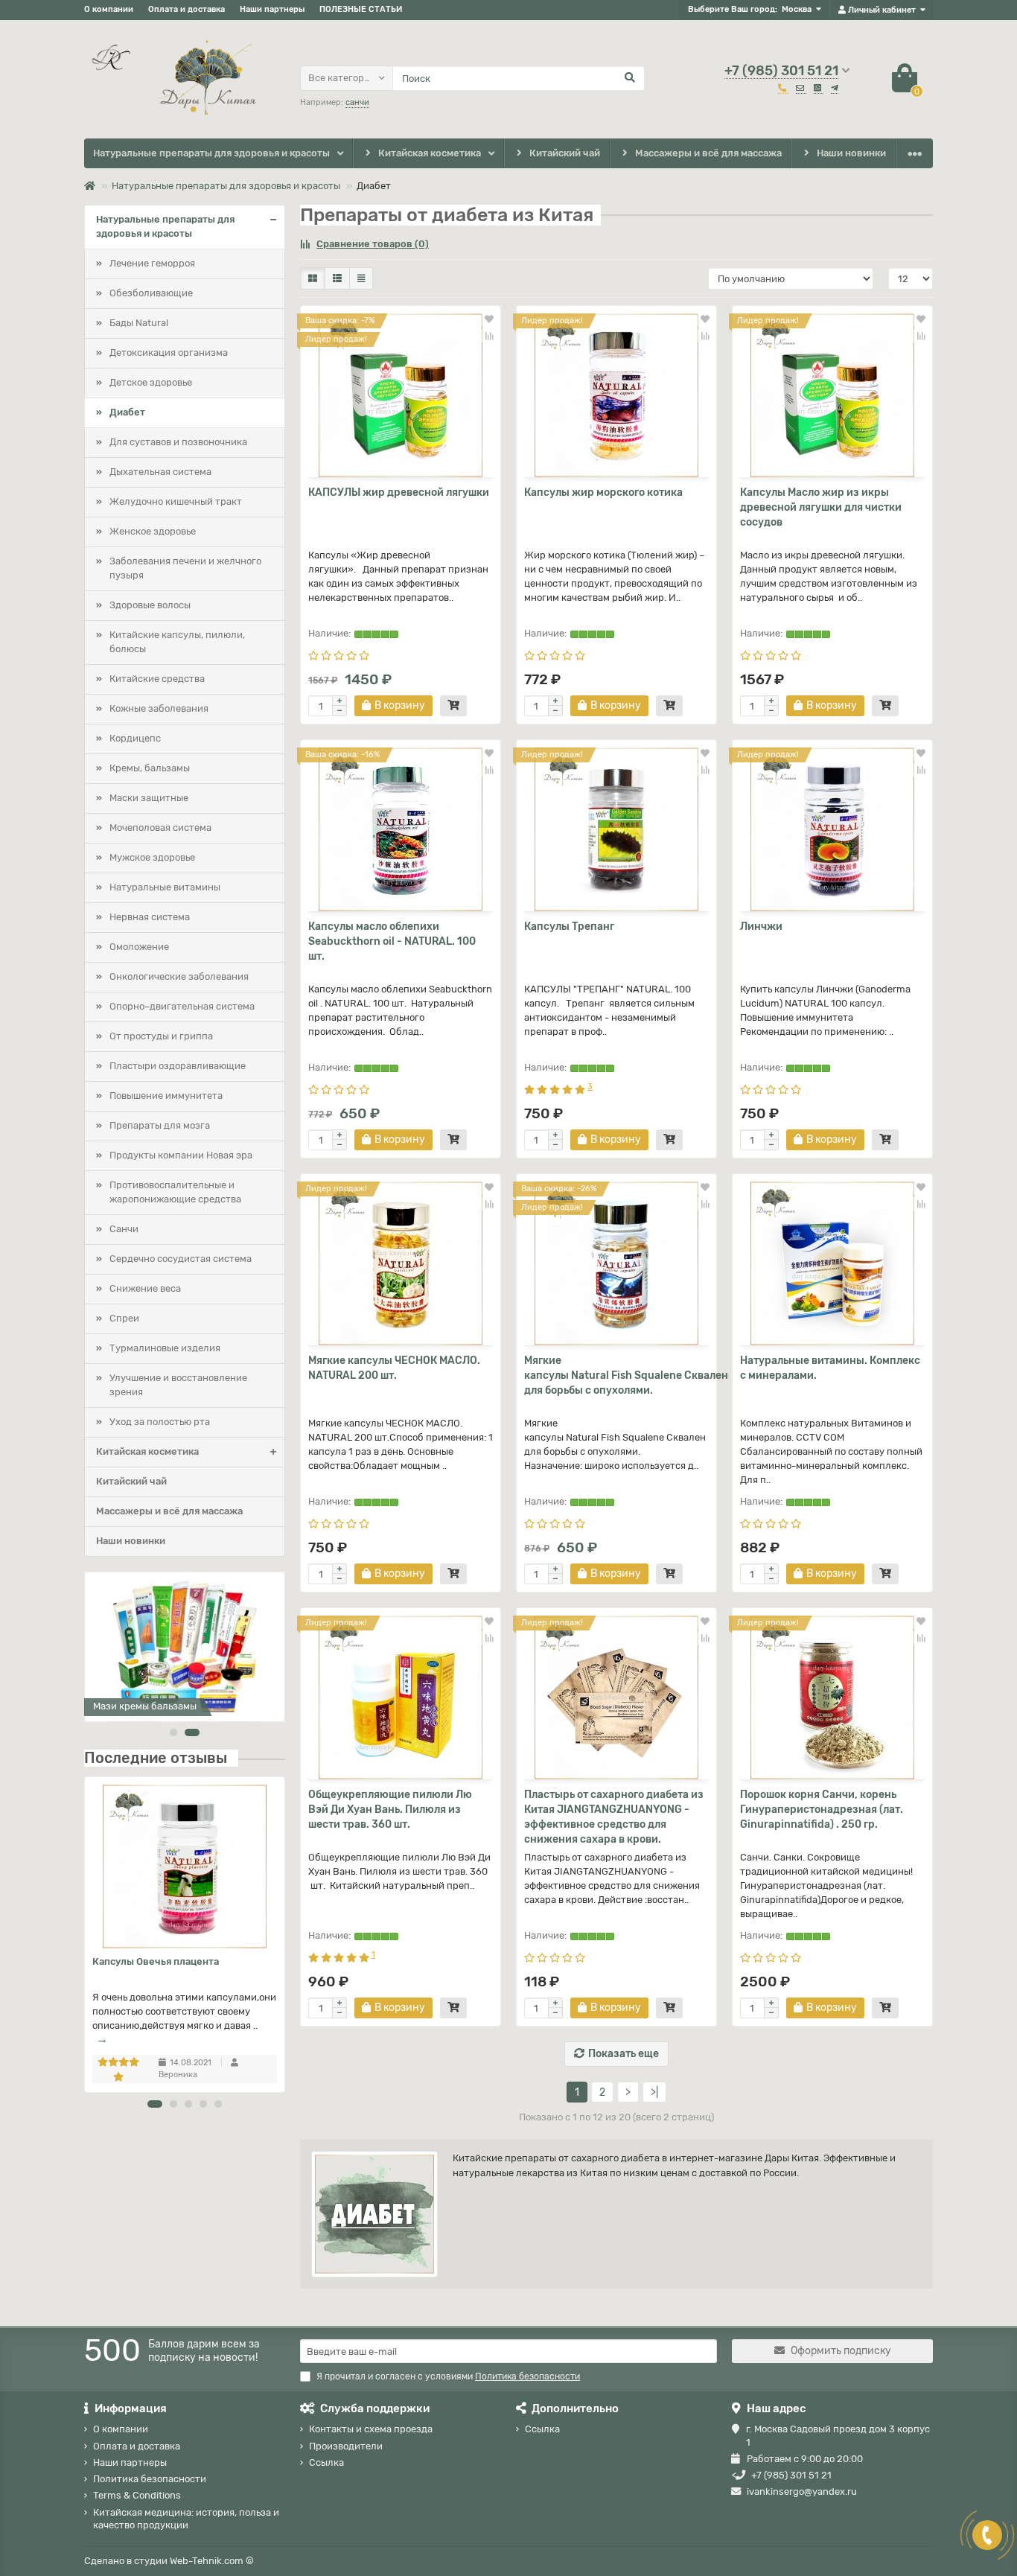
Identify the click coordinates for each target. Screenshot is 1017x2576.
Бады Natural (139, 323)
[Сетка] (313, 278)
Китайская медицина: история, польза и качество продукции (186, 2519)
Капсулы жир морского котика (603, 492)
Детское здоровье (151, 382)
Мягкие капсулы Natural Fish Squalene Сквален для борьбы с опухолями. (616, 1375)
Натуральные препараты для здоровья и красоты (211, 153)
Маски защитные (149, 798)
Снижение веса (145, 1288)
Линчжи (761, 927)
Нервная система (150, 917)
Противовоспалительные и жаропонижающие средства (175, 1192)
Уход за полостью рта (160, 1422)
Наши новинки (851, 153)
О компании (109, 9)
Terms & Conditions (137, 2495)
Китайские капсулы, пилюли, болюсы (177, 642)
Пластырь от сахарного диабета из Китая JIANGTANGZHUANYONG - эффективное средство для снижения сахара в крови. (614, 1817)
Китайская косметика (430, 153)
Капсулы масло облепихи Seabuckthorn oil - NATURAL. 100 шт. (392, 941)
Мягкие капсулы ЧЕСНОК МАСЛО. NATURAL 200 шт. (394, 1368)
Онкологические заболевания (179, 976)
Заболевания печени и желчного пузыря (185, 568)
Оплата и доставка (186, 9)
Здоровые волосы (150, 605)
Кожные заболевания (159, 708)
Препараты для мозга (160, 1125)
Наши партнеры (272, 9)
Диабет (127, 412)
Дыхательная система (160, 472)
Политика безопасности (150, 2479)
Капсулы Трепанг (569, 927)
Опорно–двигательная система (182, 1006)
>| (654, 2092)
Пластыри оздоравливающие (178, 1066)
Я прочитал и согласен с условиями (448, 2376)
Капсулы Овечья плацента (156, 1961)
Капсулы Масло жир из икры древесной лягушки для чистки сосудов (821, 507)
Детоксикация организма (169, 353)
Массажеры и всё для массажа (708, 153)
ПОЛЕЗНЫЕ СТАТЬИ (361, 9)
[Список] (337, 278)
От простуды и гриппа (161, 1036)
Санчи (124, 1229)
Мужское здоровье (152, 857)
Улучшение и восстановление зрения (178, 1385)
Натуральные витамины (165, 887)
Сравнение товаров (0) (373, 244)
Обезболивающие (151, 293)
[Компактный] (361, 278)
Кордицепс (135, 738)
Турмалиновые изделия (165, 1348)
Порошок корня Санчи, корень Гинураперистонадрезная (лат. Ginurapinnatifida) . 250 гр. (822, 1810)
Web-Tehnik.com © (212, 2561)
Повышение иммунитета (166, 1096)
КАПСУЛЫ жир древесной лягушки (399, 492)
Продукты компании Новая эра (181, 1155)
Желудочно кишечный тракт (176, 501)
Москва (797, 9)
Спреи (124, 1318)
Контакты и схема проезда (371, 2429)
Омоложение (139, 947)
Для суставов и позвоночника (178, 442)
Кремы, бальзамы (150, 768)
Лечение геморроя (152, 263)
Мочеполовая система (160, 828)
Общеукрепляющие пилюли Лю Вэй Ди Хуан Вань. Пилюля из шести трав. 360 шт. (390, 1810)
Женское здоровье (153, 531)
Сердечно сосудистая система (181, 1259)
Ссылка (326, 2462)
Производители (346, 2446)
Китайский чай (565, 153)
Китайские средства (157, 679)
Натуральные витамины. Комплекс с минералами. (830, 1368)
